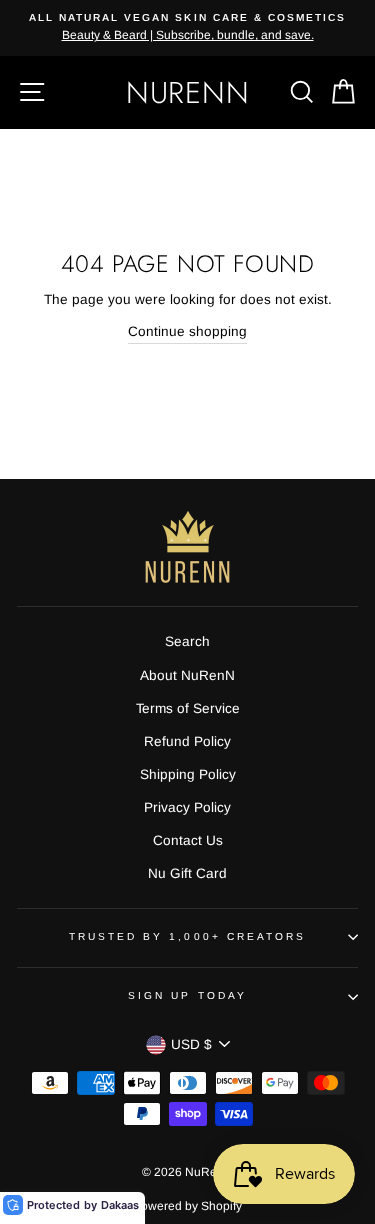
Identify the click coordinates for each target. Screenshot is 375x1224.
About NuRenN (187, 675)
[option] (187, 28)
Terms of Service (188, 708)
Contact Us (188, 840)
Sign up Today (187, 995)
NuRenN (188, 92)
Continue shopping (187, 331)
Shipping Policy (188, 774)
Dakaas (120, 1205)
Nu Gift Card (187, 873)
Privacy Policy (187, 807)
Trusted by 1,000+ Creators (188, 936)
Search (187, 641)
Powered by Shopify (187, 1206)
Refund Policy (187, 741)
